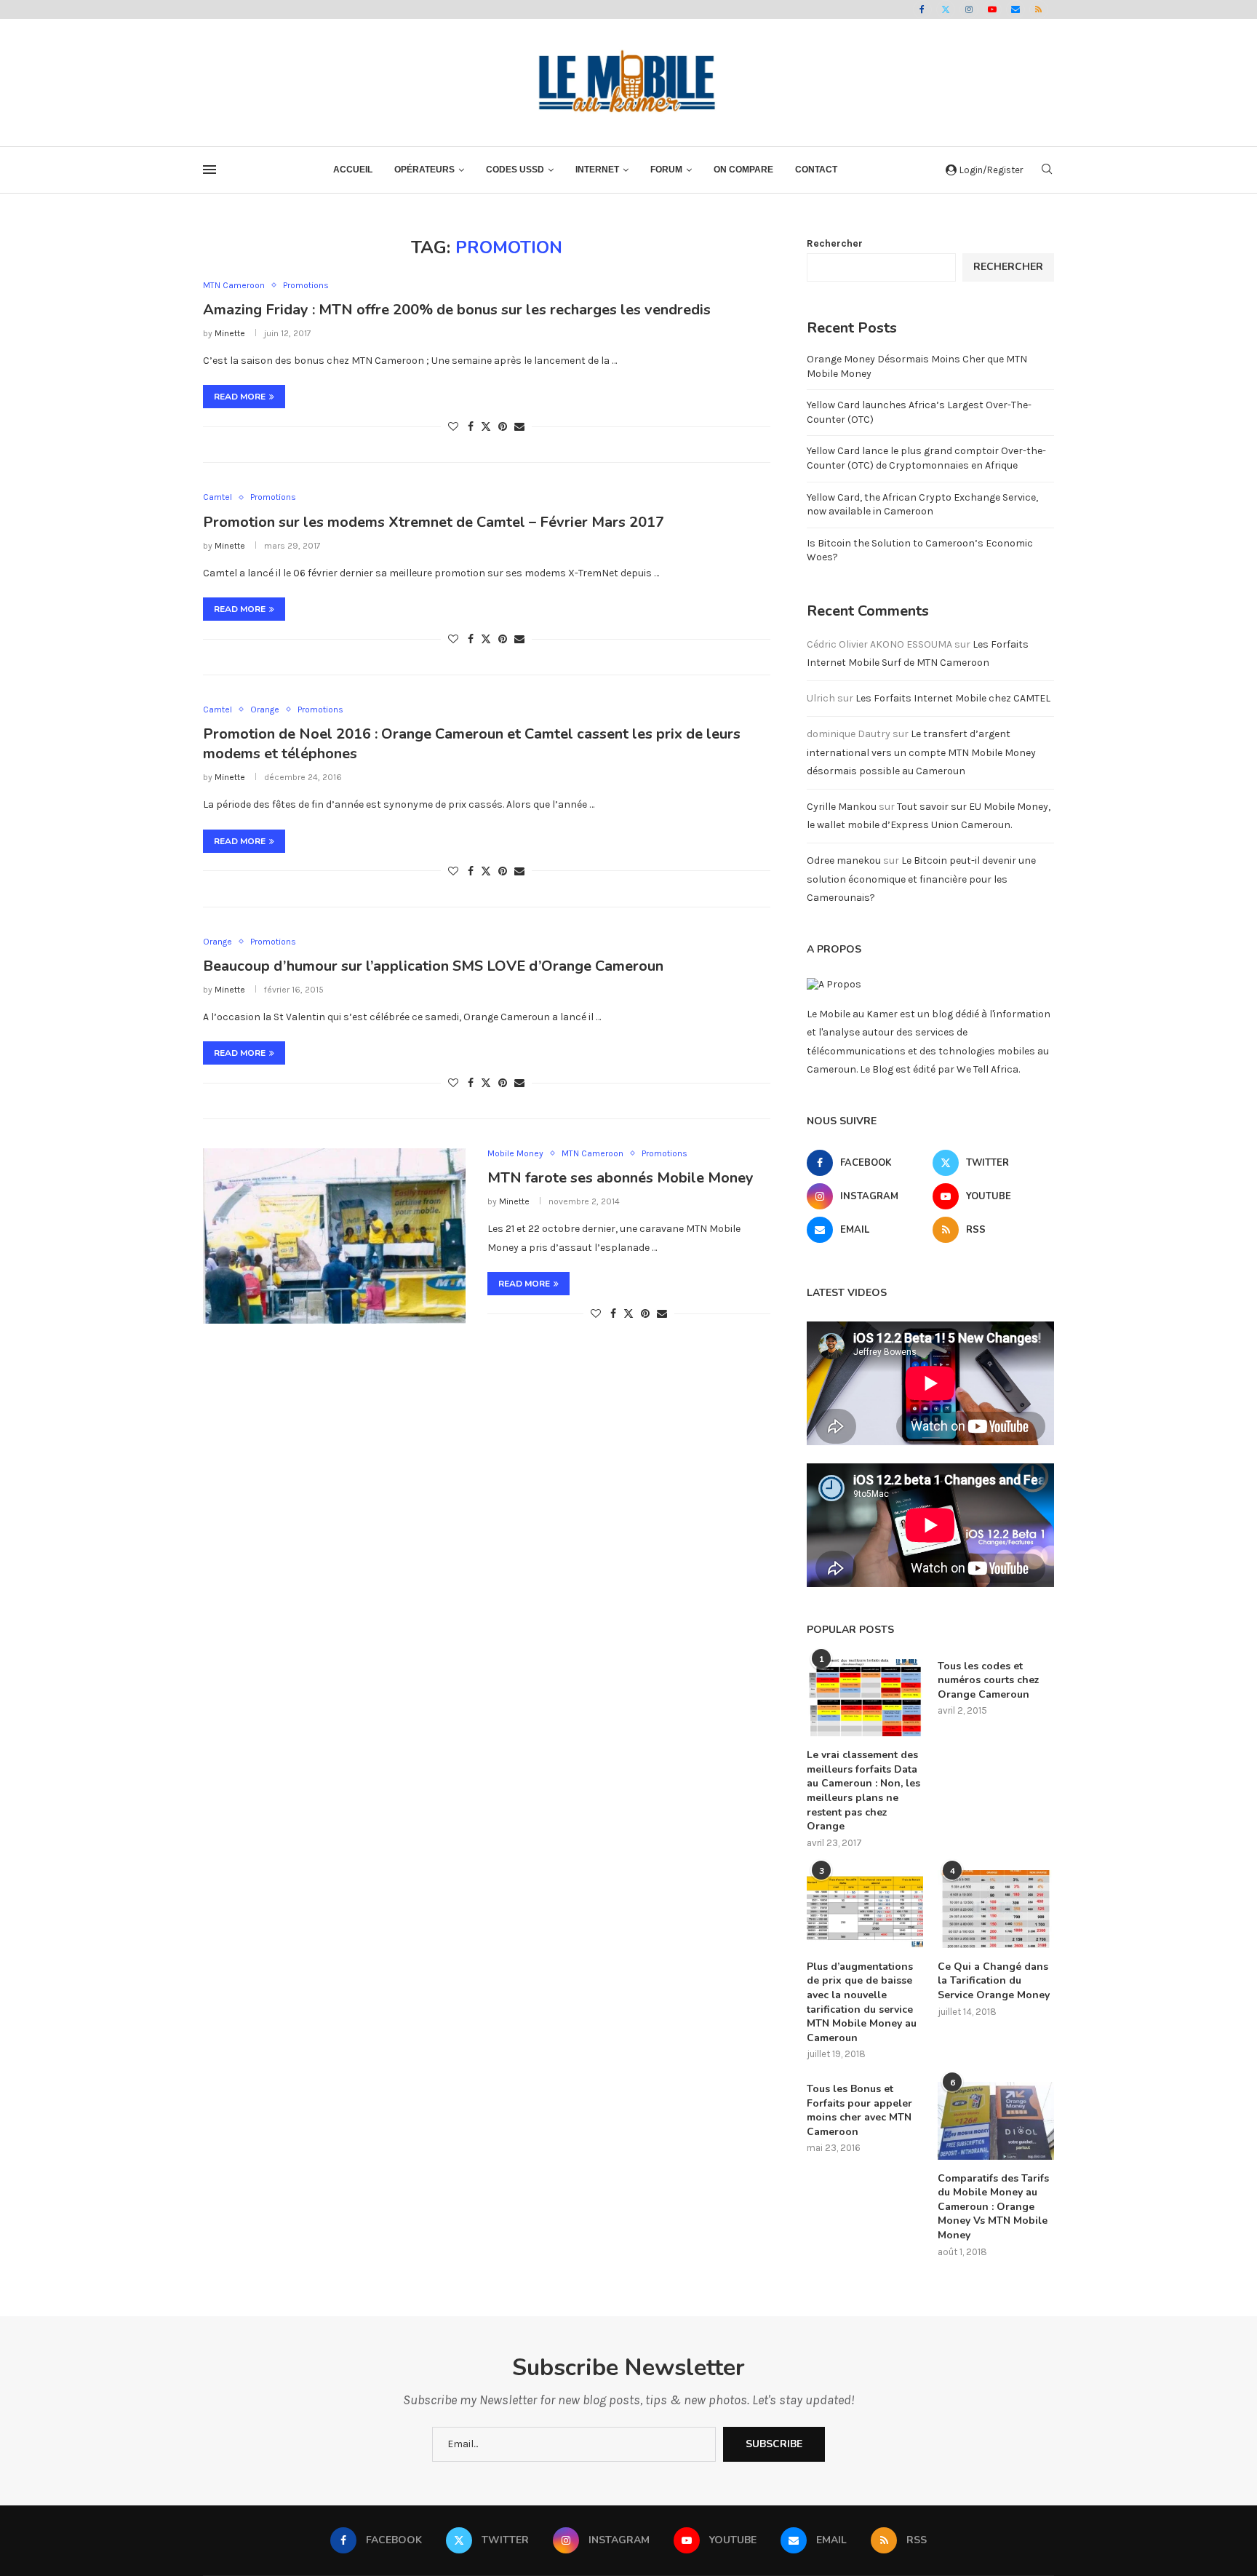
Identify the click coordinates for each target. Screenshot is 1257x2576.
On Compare (743, 170)
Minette (230, 333)
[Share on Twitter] (486, 426)
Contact (816, 170)
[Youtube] (992, 9)
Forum (666, 170)
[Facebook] (922, 9)
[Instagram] (969, 9)
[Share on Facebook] (471, 427)
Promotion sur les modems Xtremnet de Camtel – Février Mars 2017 (434, 522)
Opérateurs (424, 170)
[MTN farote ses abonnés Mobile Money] (334, 1236)
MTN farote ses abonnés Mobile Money (620, 1178)
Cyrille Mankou (842, 807)
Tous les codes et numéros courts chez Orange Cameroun (989, 1680)
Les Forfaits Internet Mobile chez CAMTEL (953, 698)
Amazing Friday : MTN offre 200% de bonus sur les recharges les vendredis (457, 310)
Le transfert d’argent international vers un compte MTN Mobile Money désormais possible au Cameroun (921, 752)
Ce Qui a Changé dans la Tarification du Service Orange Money (994, 1981)
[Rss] (1039, 9)
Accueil (353, 170)
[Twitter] (946, 9)
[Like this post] (453, 427)
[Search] (1047, 170)
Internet (597, 170)
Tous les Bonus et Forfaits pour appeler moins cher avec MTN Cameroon (859, 2110)
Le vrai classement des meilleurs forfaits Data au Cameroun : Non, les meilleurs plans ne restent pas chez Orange (863, 1790)
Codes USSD (515, 170)
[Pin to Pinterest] (503, 427)
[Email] (1015, 9)
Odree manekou (844, 860)
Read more (240, 397)
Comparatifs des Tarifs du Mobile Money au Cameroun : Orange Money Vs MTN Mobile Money (993, 2207)
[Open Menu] (209, 170)
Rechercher (835, 243)
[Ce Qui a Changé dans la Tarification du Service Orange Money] (996, 1909)
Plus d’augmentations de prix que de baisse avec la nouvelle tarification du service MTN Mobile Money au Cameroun (862, 2002)
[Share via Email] (519, 427)
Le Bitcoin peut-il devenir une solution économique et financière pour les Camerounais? (921, 879)
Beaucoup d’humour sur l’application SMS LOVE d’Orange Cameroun (433, 966)
